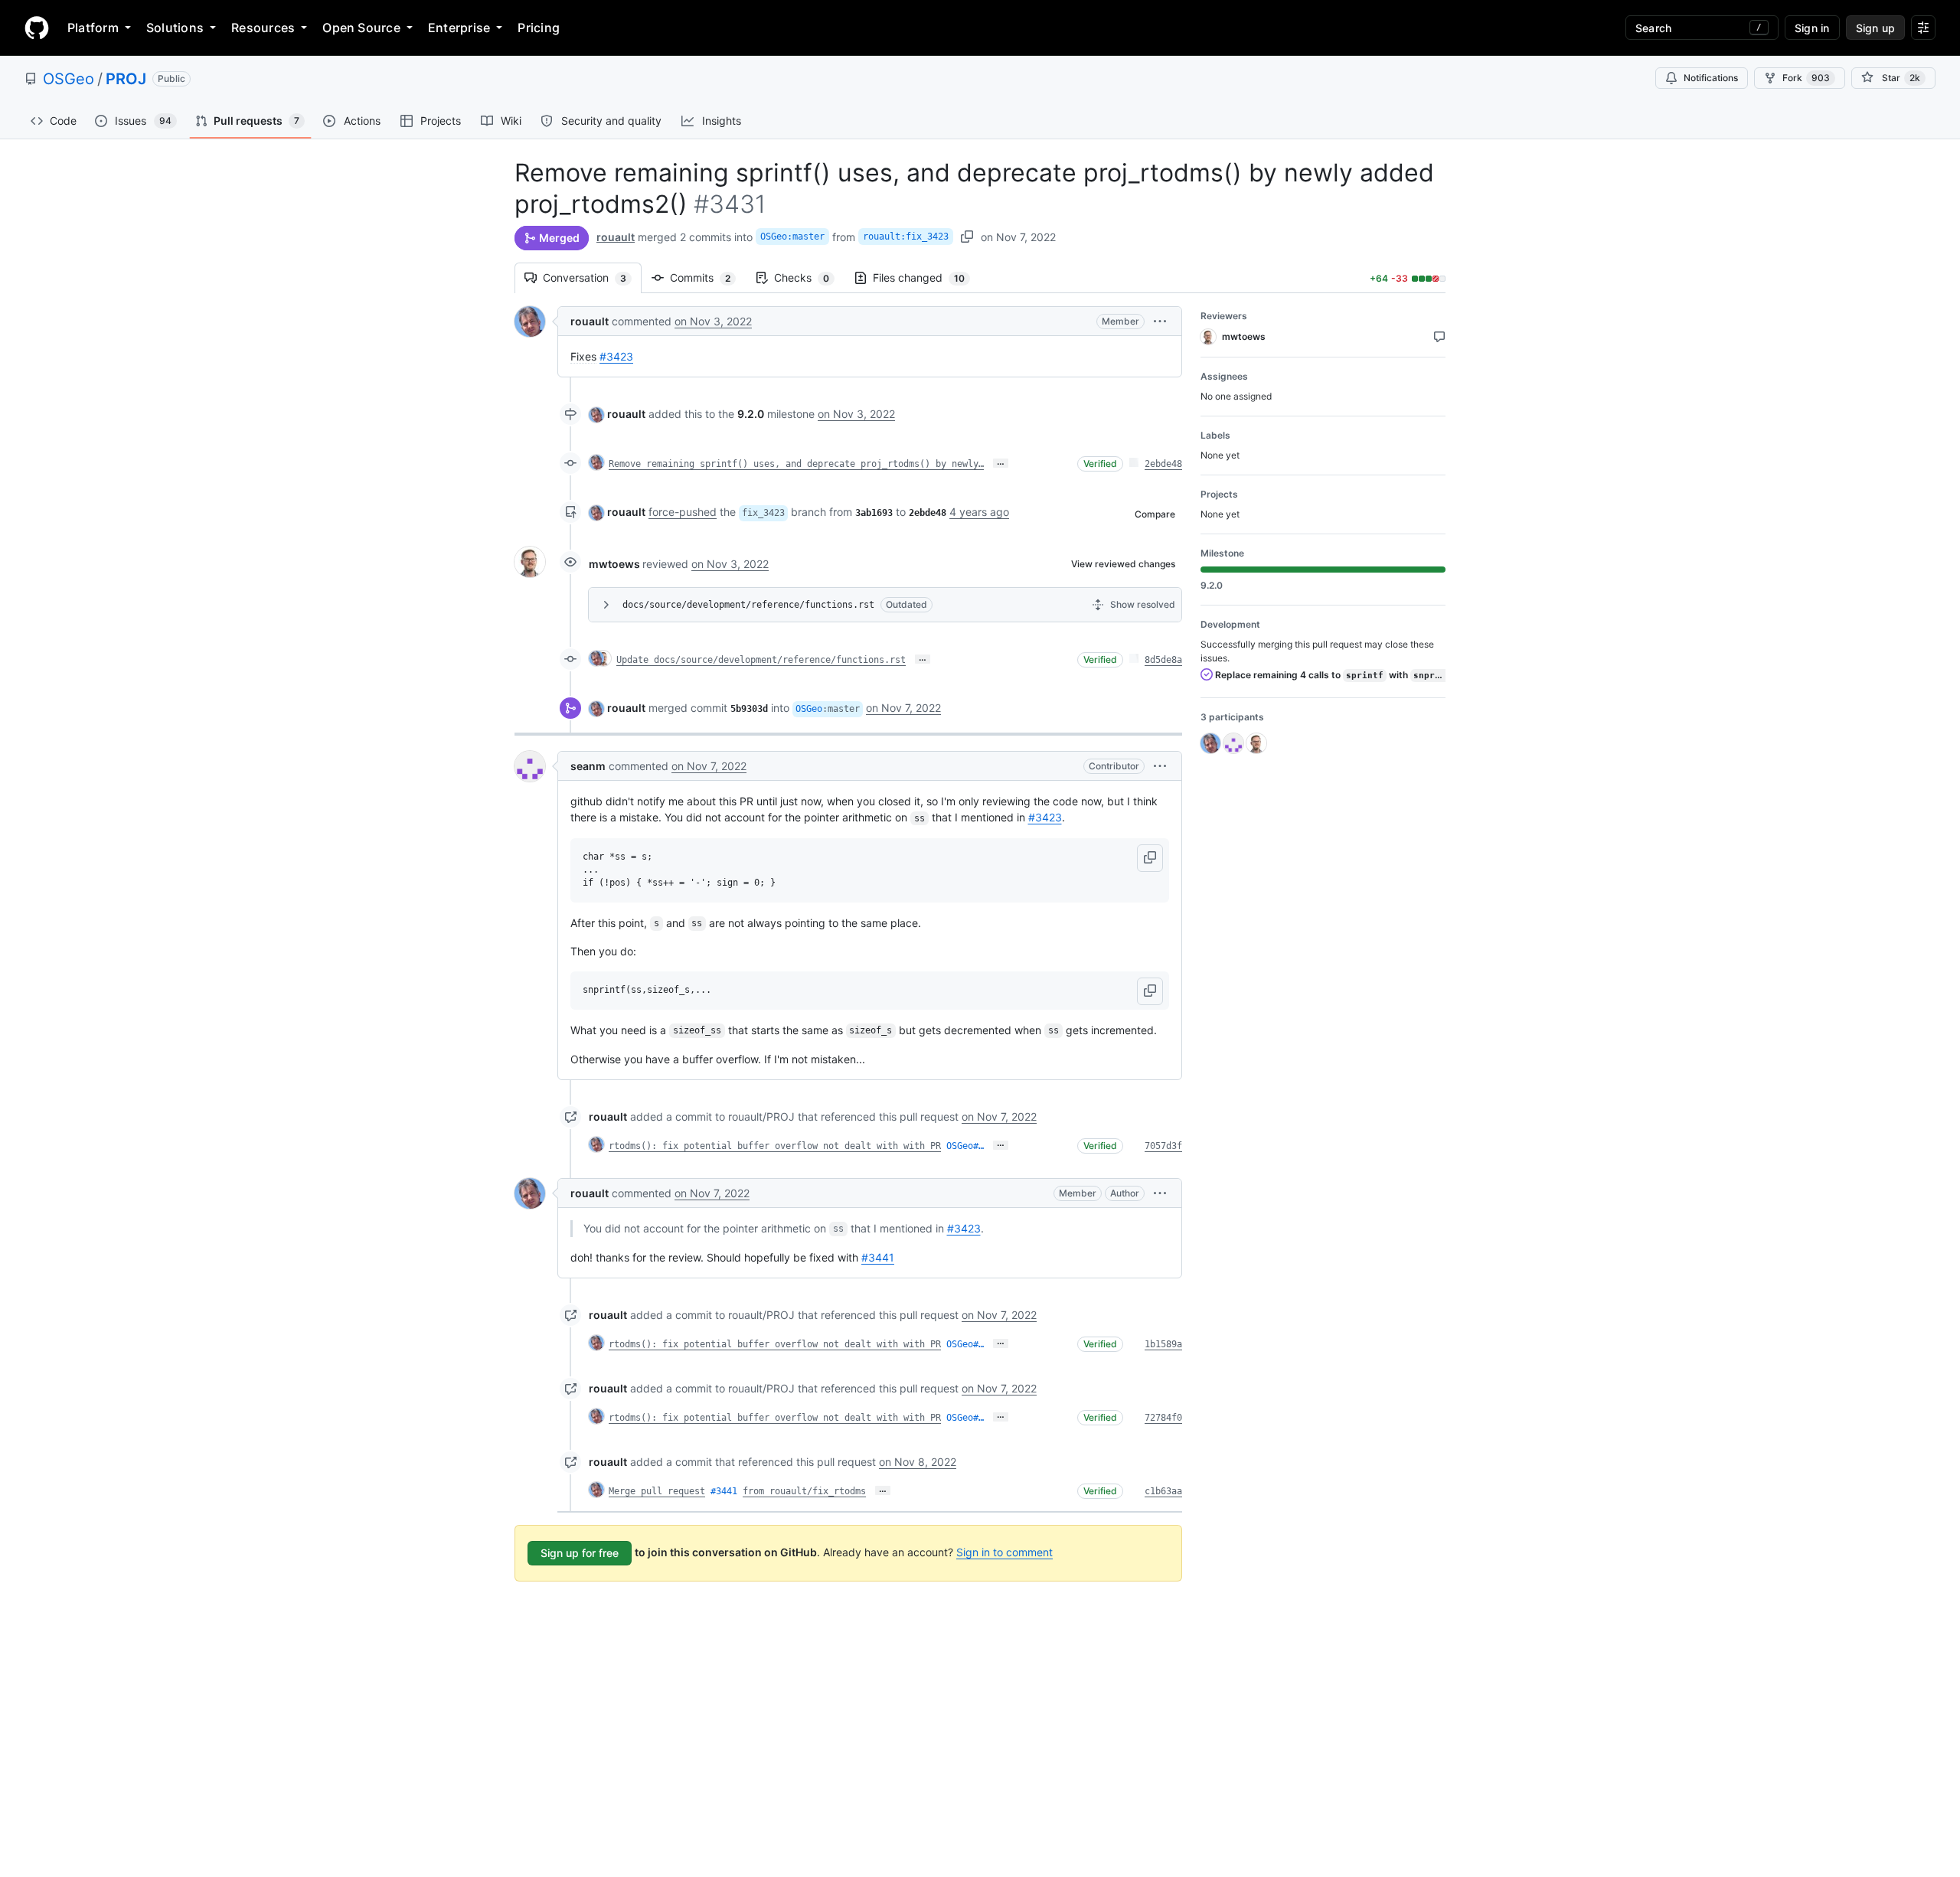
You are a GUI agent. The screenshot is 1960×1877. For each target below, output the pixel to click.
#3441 (878, 1257)
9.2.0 (751, 414)
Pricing (539, 28)
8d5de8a (1163, 660)
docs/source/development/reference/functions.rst (748, 605)
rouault (616, 237)
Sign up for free (580, 1553)
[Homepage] (37, 28)
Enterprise (459, 28)
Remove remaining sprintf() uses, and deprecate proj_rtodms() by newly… (796, 464)
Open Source (361, 28)
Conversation (592, 277)
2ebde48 (1163, 464)
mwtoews (614, 564)
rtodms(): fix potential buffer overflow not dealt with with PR (775, 1146)
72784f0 (1163, 1418)
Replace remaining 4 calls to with (1329, 675)
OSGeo (69, 79)
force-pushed (683, 512)
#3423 (616, 356)
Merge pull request (657, 1491)
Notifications (1711, 78)
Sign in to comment (1004, 1552)
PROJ (126, 79)
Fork (1806, 78)
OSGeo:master (792, 237)
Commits (708, 277)
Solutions (175, 28)
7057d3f (1163, 1146)
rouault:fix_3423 (906, 237)
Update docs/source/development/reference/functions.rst (761, 660)
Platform (93, 28)
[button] (1160, 321)
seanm (588, 766)
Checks (809, 277)
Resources (263, 28)
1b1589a (1163, 1344)
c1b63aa (1163, 1491)
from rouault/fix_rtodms (804, 1491)
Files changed (926, 277)
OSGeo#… (965, 1146)
